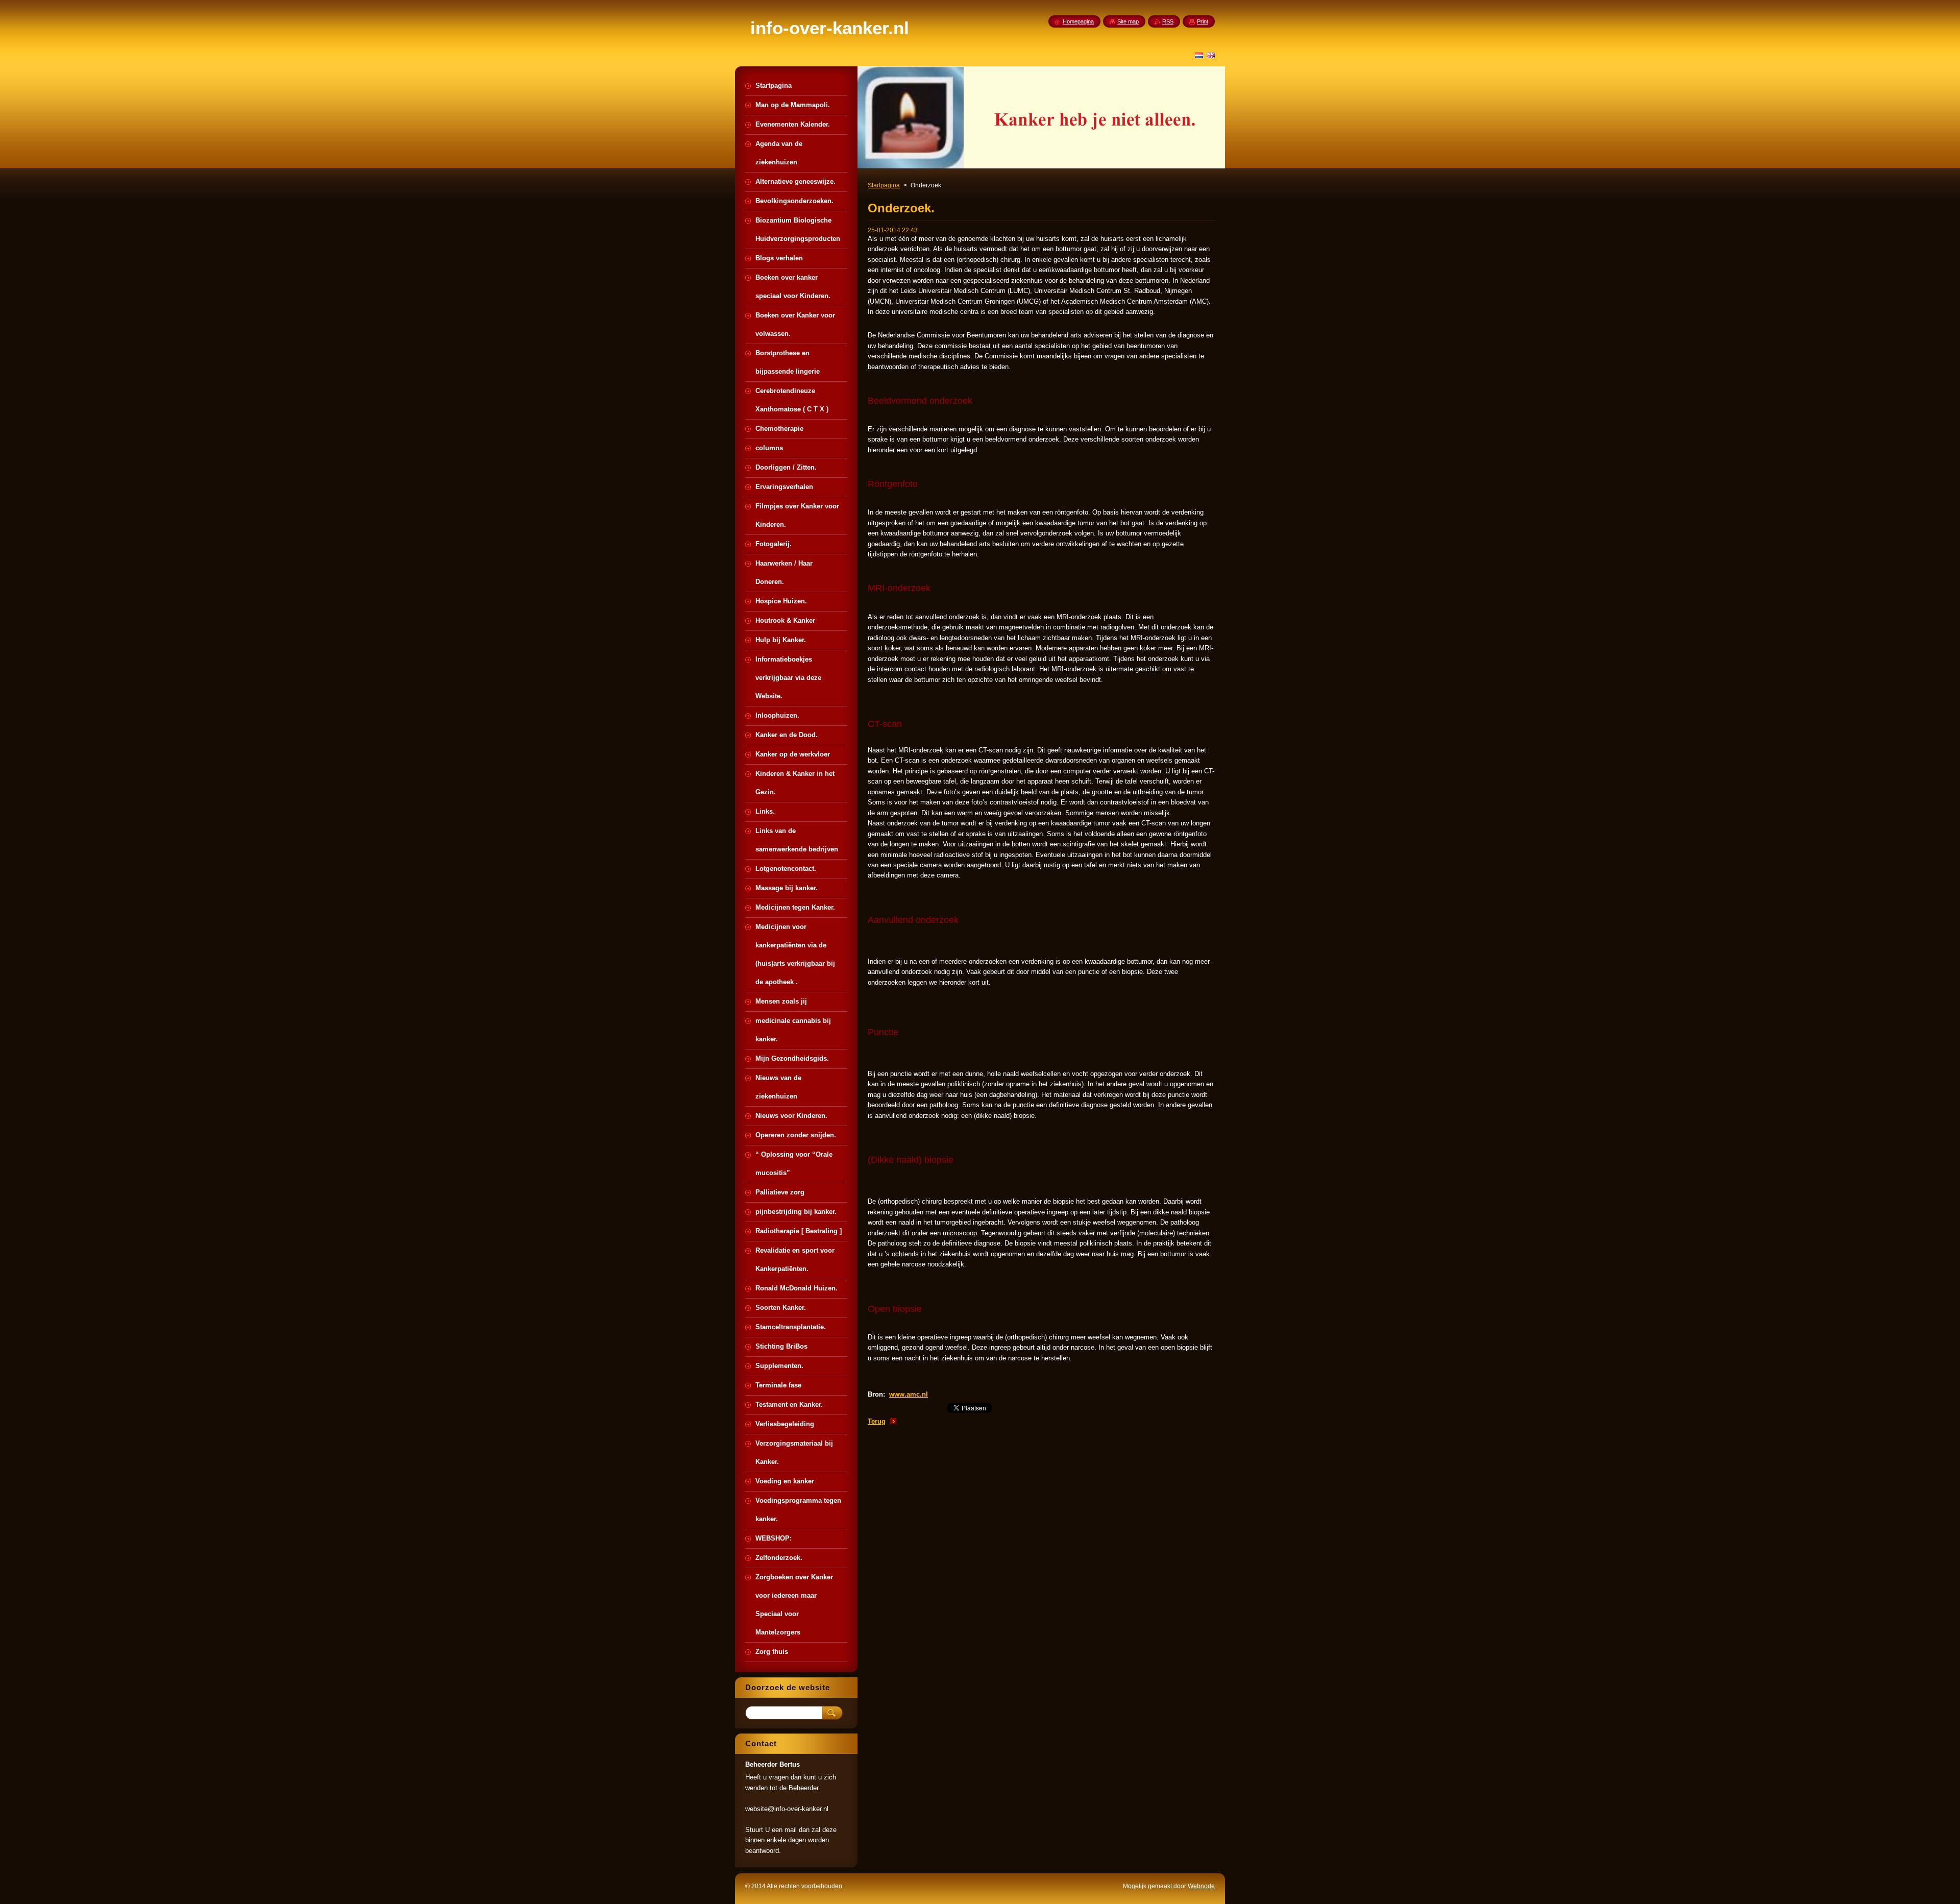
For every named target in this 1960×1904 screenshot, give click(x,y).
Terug (877, 1421)
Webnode (1201, 1886)
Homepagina (1078, 21)
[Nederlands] (1199, 55)
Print (1203, 21)
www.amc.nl (909, 1394)
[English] (1211, 55)
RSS (1168, 21)
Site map (1128, 21)
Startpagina (884, 185)
